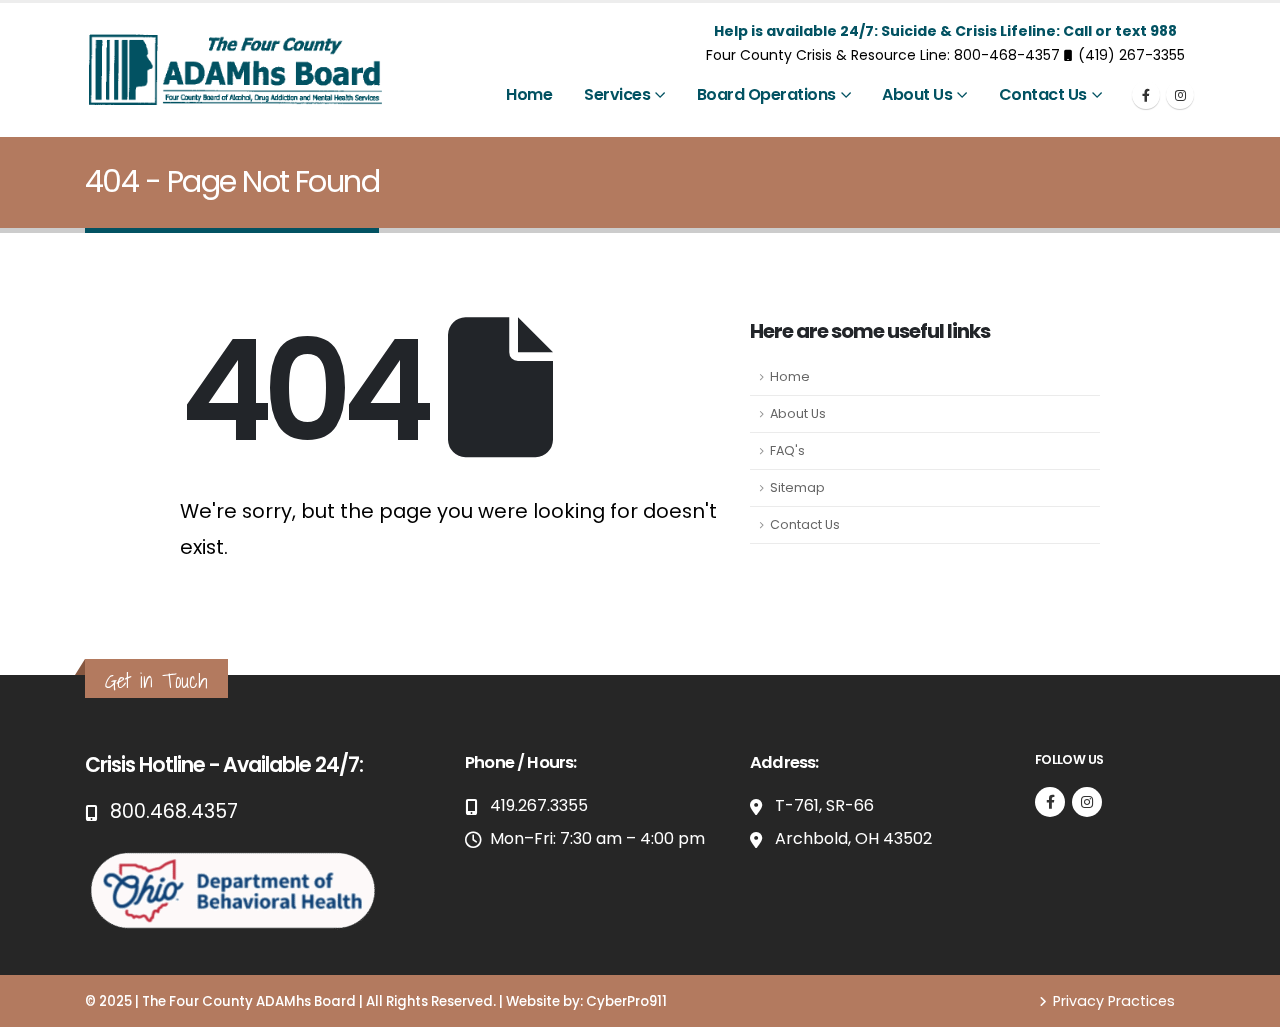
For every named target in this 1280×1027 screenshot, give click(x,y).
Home (529, 94)
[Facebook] (1146, 95)
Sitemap (797, 487)
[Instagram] (1180, 95)
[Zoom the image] (235, 857)
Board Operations (766, 94)
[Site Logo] (235, 70)
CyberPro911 (626, 1001)
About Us (917, 94)
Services (617, 94)
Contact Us (1043, 94)
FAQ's (787, 450)
